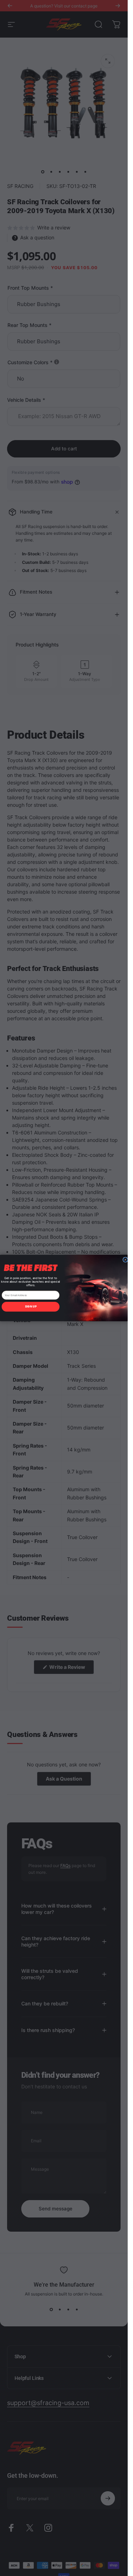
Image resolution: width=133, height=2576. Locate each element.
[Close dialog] (125, 1260)
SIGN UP (31, 1307)
